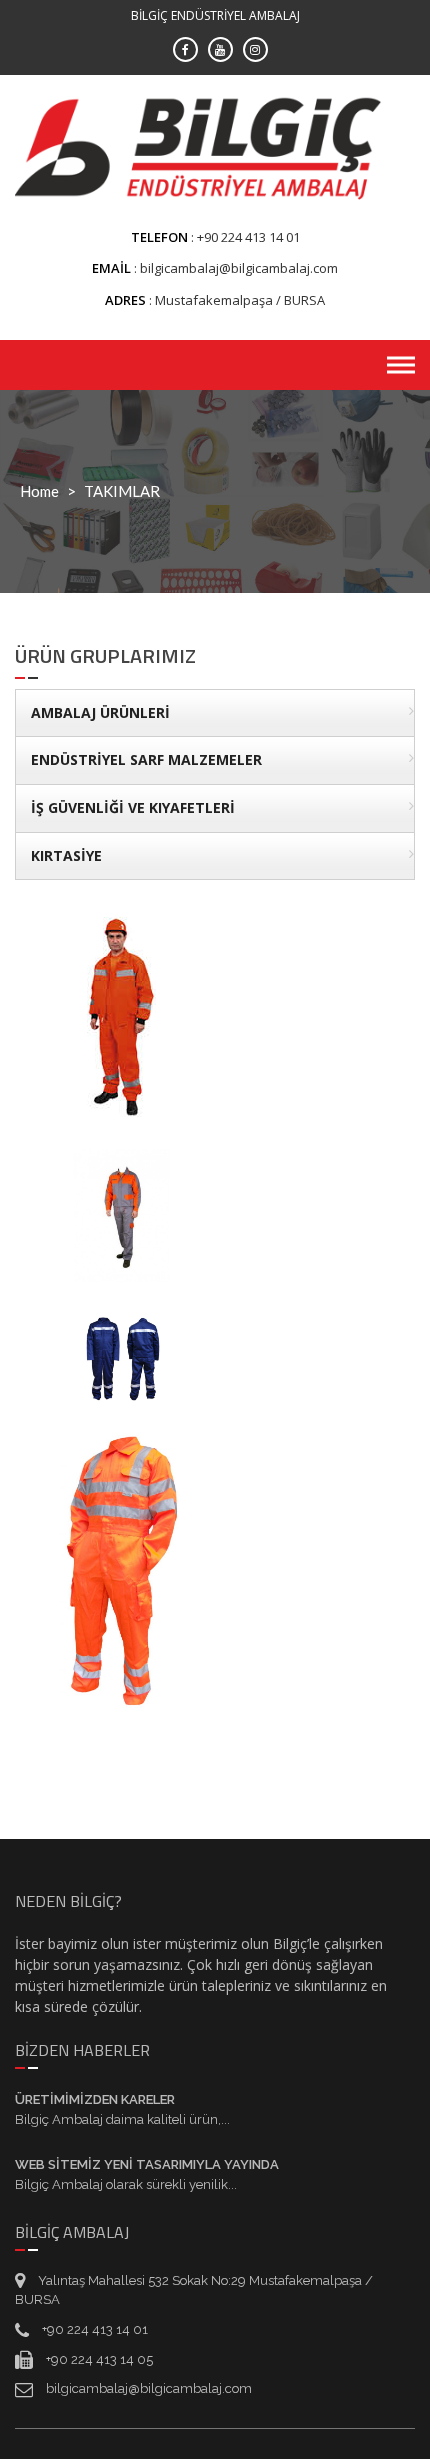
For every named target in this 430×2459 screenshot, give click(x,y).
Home (39, 491)
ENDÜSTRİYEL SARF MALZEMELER (146, 759)
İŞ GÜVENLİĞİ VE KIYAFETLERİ (133, 807)
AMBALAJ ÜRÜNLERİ (100, 712)
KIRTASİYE (66, 855)
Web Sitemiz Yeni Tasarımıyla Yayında (147, 2164)
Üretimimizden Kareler (95, 2099)
